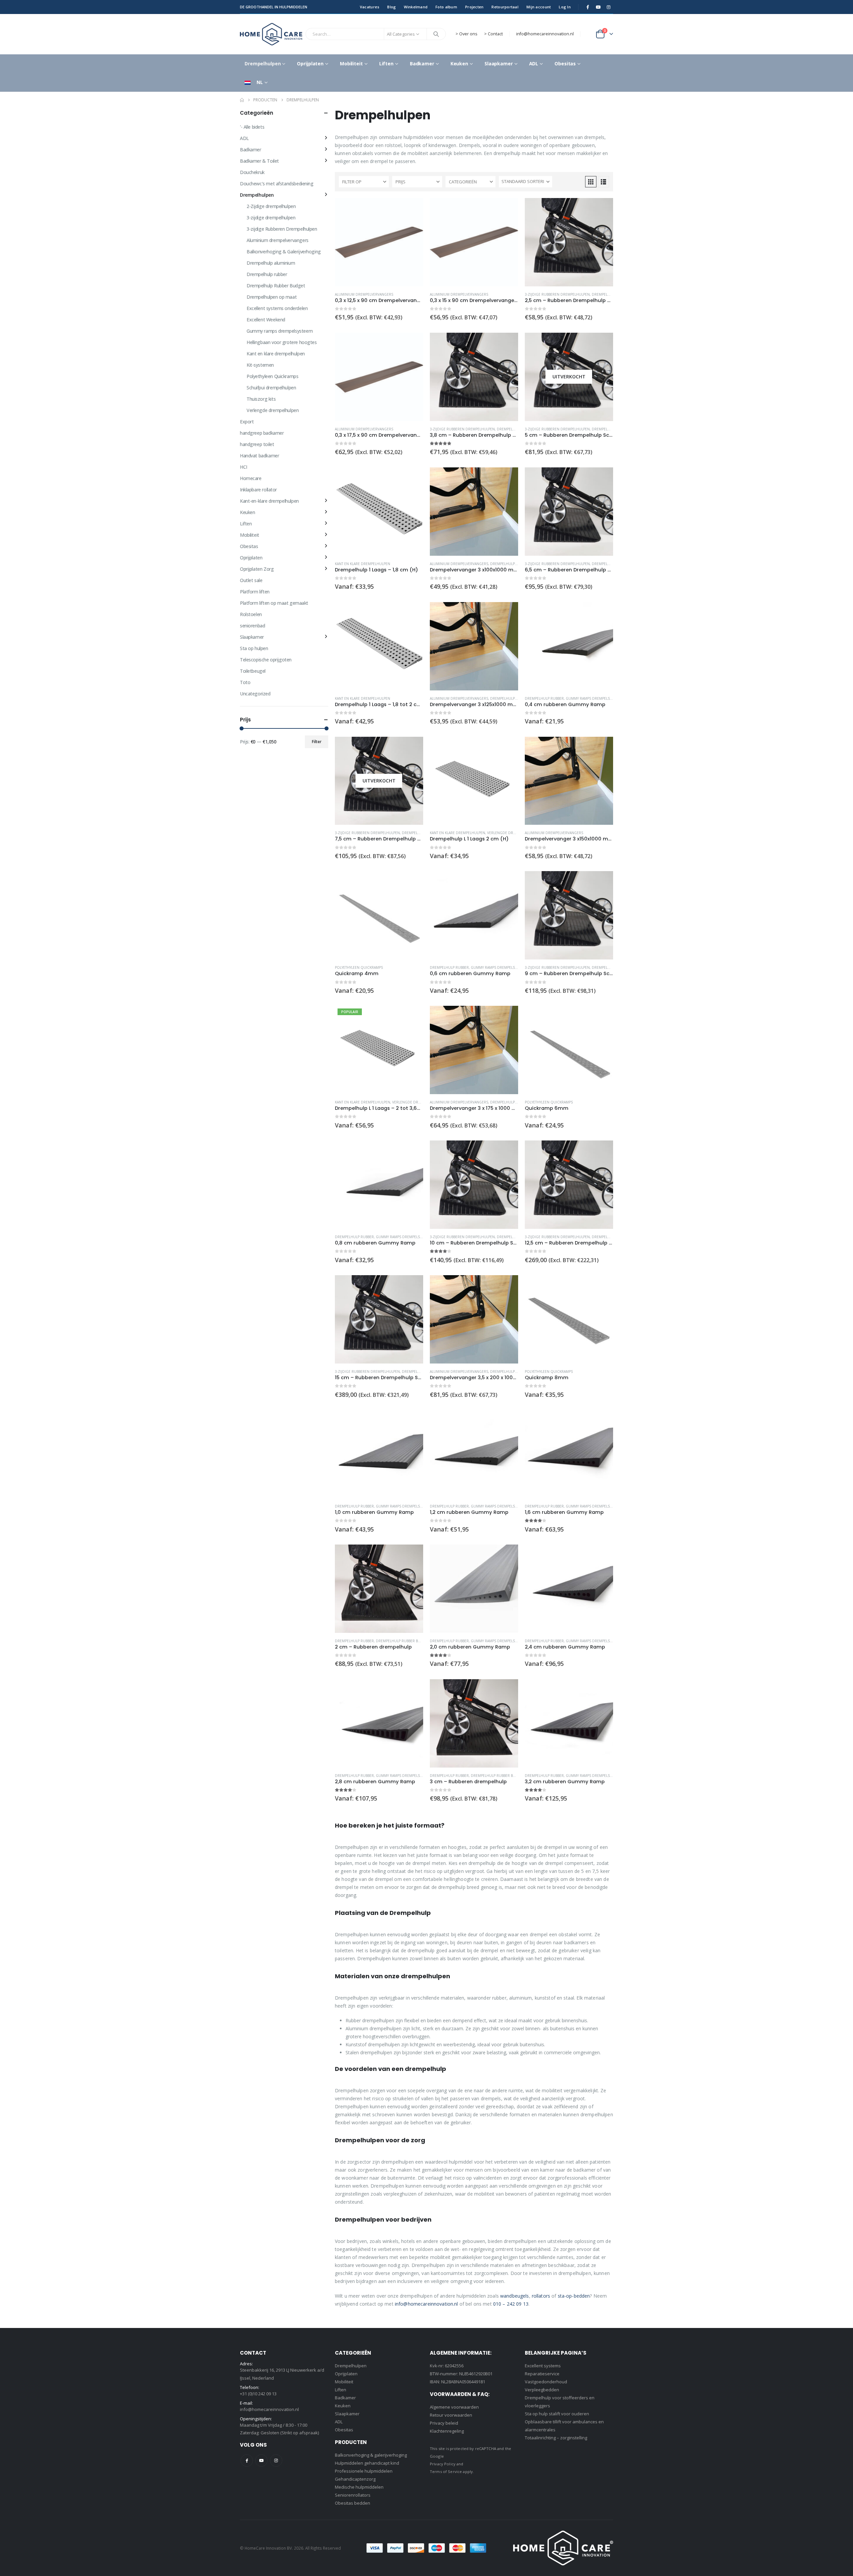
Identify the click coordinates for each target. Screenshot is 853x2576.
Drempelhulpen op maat (272, 297)
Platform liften (255, 592)
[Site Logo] (271, 34)
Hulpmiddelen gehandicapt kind (367, 2463)
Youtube (261, 2460)
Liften (386, 64)
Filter (317, 742)
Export (247, 422)
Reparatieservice (542, 2374)
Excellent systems (543, 2366)
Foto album (446, 7)
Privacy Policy (443, 2464)
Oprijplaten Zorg (257, 569)
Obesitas (565, 64)
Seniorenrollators (353, 2495)
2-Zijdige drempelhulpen (271, 206)
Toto (245, 682)
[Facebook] (588, 7)
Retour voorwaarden (451, 2415)
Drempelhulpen (263, 64)
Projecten (474, 7)
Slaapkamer (499, 64)
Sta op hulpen (254, 648)
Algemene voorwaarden (454, 2407)
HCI (244, 467)
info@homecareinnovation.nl (545, 34)
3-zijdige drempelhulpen (271, 218)
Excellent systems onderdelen (277, 308)
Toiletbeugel (253, 671)
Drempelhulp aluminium (513, 564)
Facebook (247, 2460)
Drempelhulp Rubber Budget (403, 1641)
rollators (542, 2296)
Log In (565, 7)
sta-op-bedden (574, 2296)
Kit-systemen (260, 365)
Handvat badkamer (259, 456)
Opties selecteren (412, 478)
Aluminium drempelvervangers (364, 294)
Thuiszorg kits (261, 399)
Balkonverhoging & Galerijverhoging (284, 252)
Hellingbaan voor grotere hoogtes (282, 342)
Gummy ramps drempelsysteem (594, 698)
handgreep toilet (257, 444)
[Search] (436, 34)
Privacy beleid (444, 2423)
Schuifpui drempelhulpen (271, 388)
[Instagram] (608, 7)
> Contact (493, 34)
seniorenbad (252, 626)
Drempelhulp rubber (611, 294)
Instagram (276, 2460)
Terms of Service (446, 2471)
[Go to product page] (379, 242)
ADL (534, 64)
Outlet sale (251, 580)
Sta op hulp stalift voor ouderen (557, 2414)
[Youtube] (598, 7)
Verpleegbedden (542, 2390)
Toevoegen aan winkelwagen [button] (412, 209)
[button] (591, 182)
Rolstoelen (251, 614)
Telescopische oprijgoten (266, 660)
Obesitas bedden (353, 2503)
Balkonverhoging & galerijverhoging (371, 2455)
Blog (392, 7)
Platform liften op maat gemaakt (274, 603)
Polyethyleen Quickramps (359, 967)
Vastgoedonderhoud (546, 2382)
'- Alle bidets (252, 127)
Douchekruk (252, 172)
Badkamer (422, 64)
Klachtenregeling (447, 2431)
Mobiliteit (351, 64)
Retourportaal (505, 7)
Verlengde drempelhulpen (512, 833)
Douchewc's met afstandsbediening (277, 184)
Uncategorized (255, 694)
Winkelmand (416, 7)
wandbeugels (515, 2296)
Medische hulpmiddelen (359, 2487)
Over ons (468, 34)
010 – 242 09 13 (511, 2304)
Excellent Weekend (266, 320)
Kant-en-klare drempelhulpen (269, 501)
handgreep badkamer (262, 433)
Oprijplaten (310, 64)
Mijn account (539, 7)
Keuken (459, 64)
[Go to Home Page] (242, 100)
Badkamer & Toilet (259, 161)
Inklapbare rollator (258, 490)
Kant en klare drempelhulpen (363, 564)
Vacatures (370, 7)
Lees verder (602, 344)
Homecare (251, 478)
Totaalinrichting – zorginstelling (556, 2438)
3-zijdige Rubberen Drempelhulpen (557, 294)
